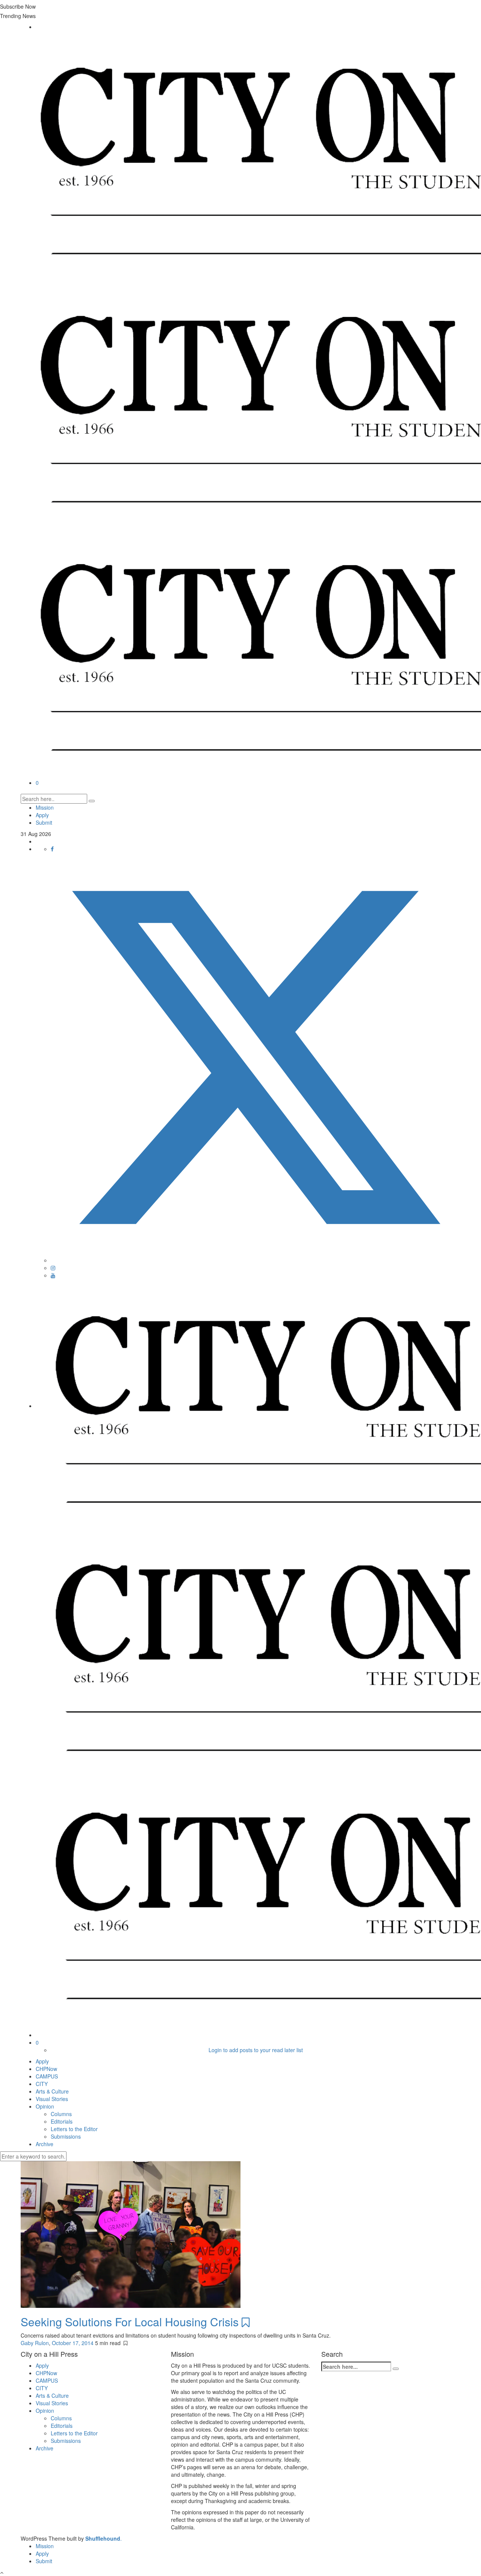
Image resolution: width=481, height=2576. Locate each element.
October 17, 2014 (73, 2343)
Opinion (45, 2106)
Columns (61, 2114)
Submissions (66, 2136)
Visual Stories (52, 2099)
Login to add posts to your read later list (256, 2050)
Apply (42, 815)
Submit (44, 822)
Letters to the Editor (74, 2129)
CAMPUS (47, 2076)
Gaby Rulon (35, 2343)
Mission (45, 807)
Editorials (62, 2121)
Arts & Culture (52, 2091)
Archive (45, 2144)
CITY (42, 2084)
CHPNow (46, 2069)
